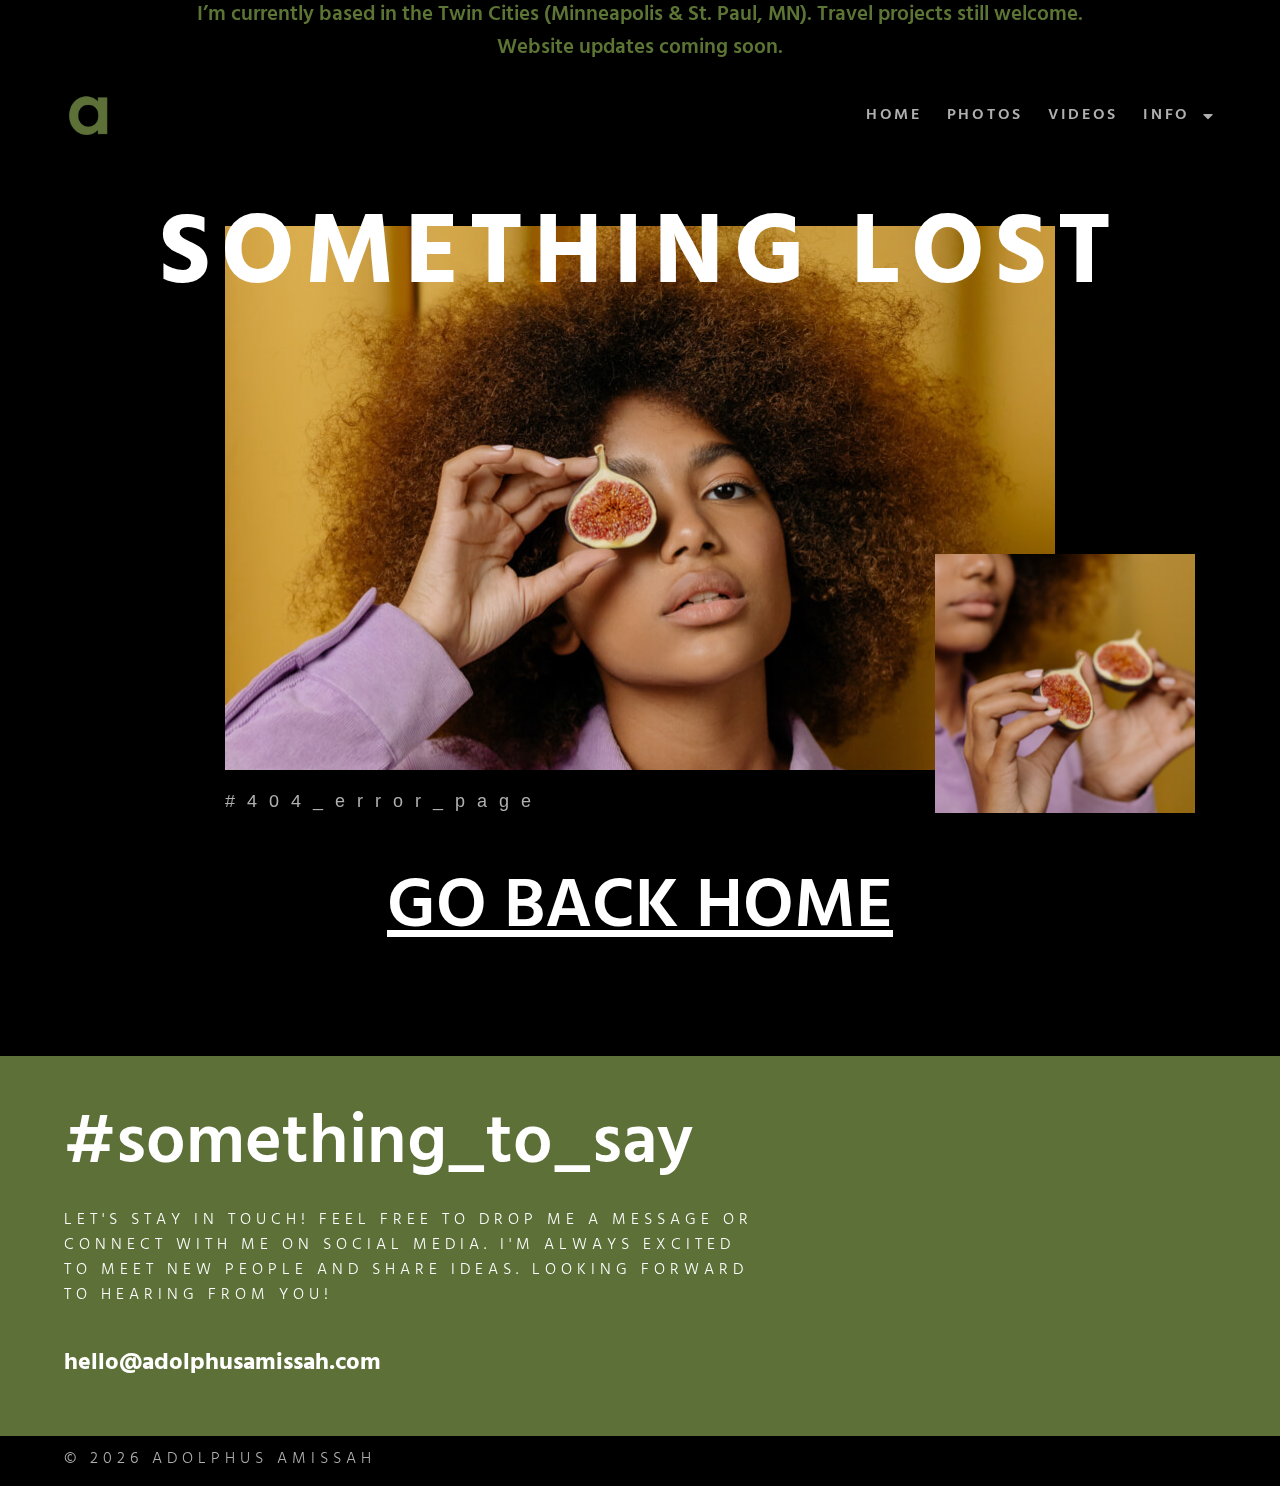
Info (1166, 116)
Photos (985, 116)
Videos (1083, 116)
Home (894, 116)
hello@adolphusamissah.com (222, 1365)
